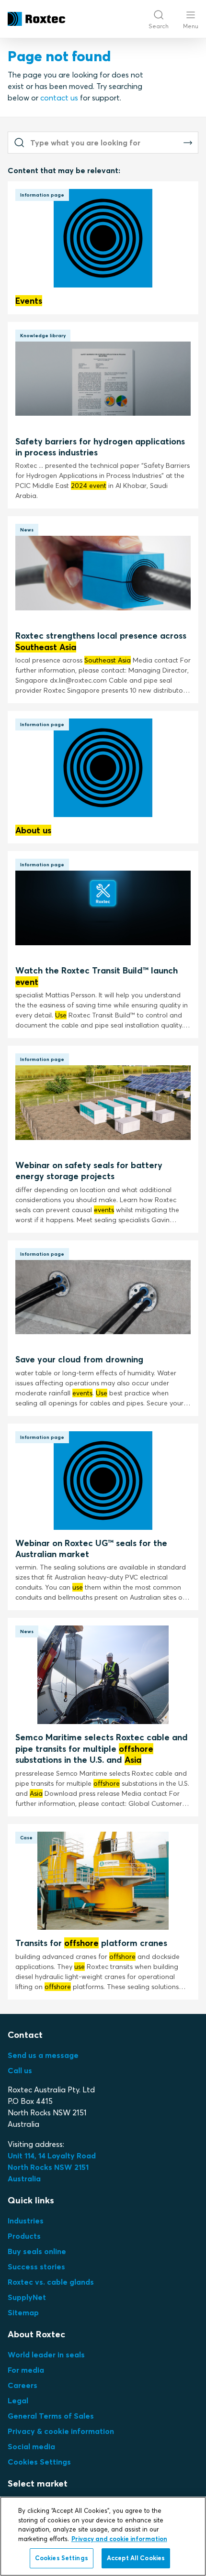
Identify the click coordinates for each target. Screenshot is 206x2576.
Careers (23, 2385)
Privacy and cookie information (119, 2539)
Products (24, 2236)
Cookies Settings (39, 2462)
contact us (59, 98)
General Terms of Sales (51, 2416)
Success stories (36, 2266)
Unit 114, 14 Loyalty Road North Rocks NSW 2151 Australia (53, 2167)
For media (26, 2370)
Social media (31, 2446)
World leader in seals (46, 2355)
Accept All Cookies (136, 2558)
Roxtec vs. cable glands (51, 2282)
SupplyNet (27, 2297)
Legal (18, 2400)
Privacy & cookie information (61, 2431)
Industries (26, 2221)
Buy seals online (37, 2251)
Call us (20, 2070)
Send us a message (43, 2055)
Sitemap (23, 2312)
